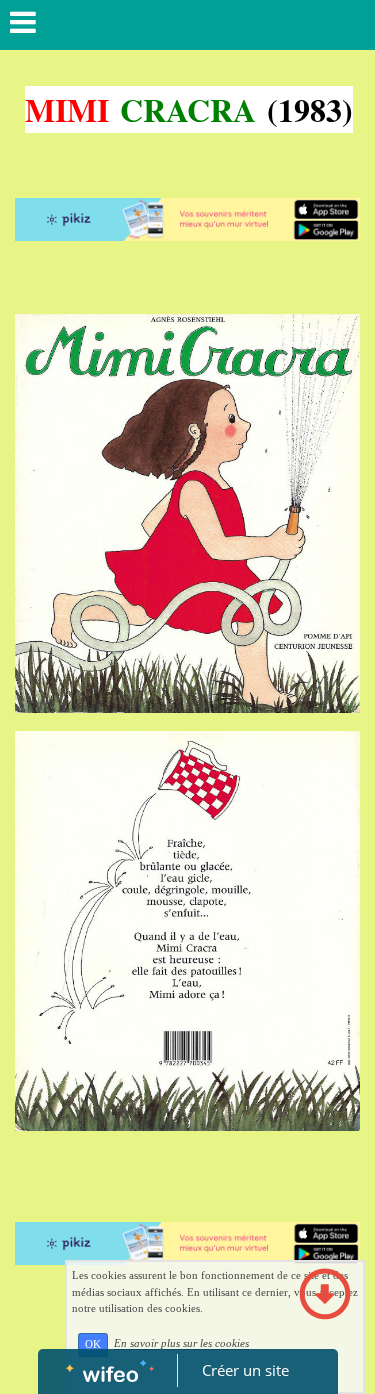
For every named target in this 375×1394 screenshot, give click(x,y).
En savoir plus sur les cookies (181, 1344)
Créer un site (245, 1370)
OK (93, 1344)
